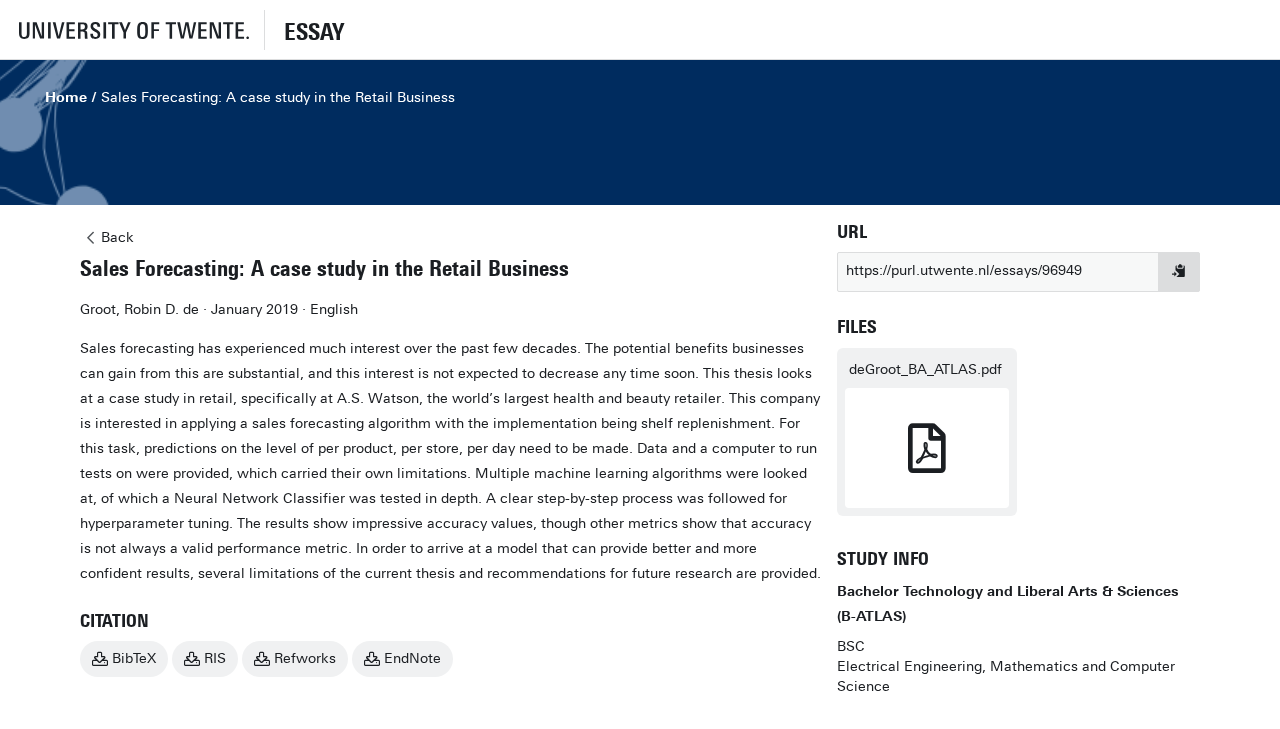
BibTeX (134, 658)
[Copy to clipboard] (1179, 272)
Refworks (305, 658)
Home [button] (66, 97)
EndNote (412, 658)
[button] (132, 29)
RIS (215, 658)
